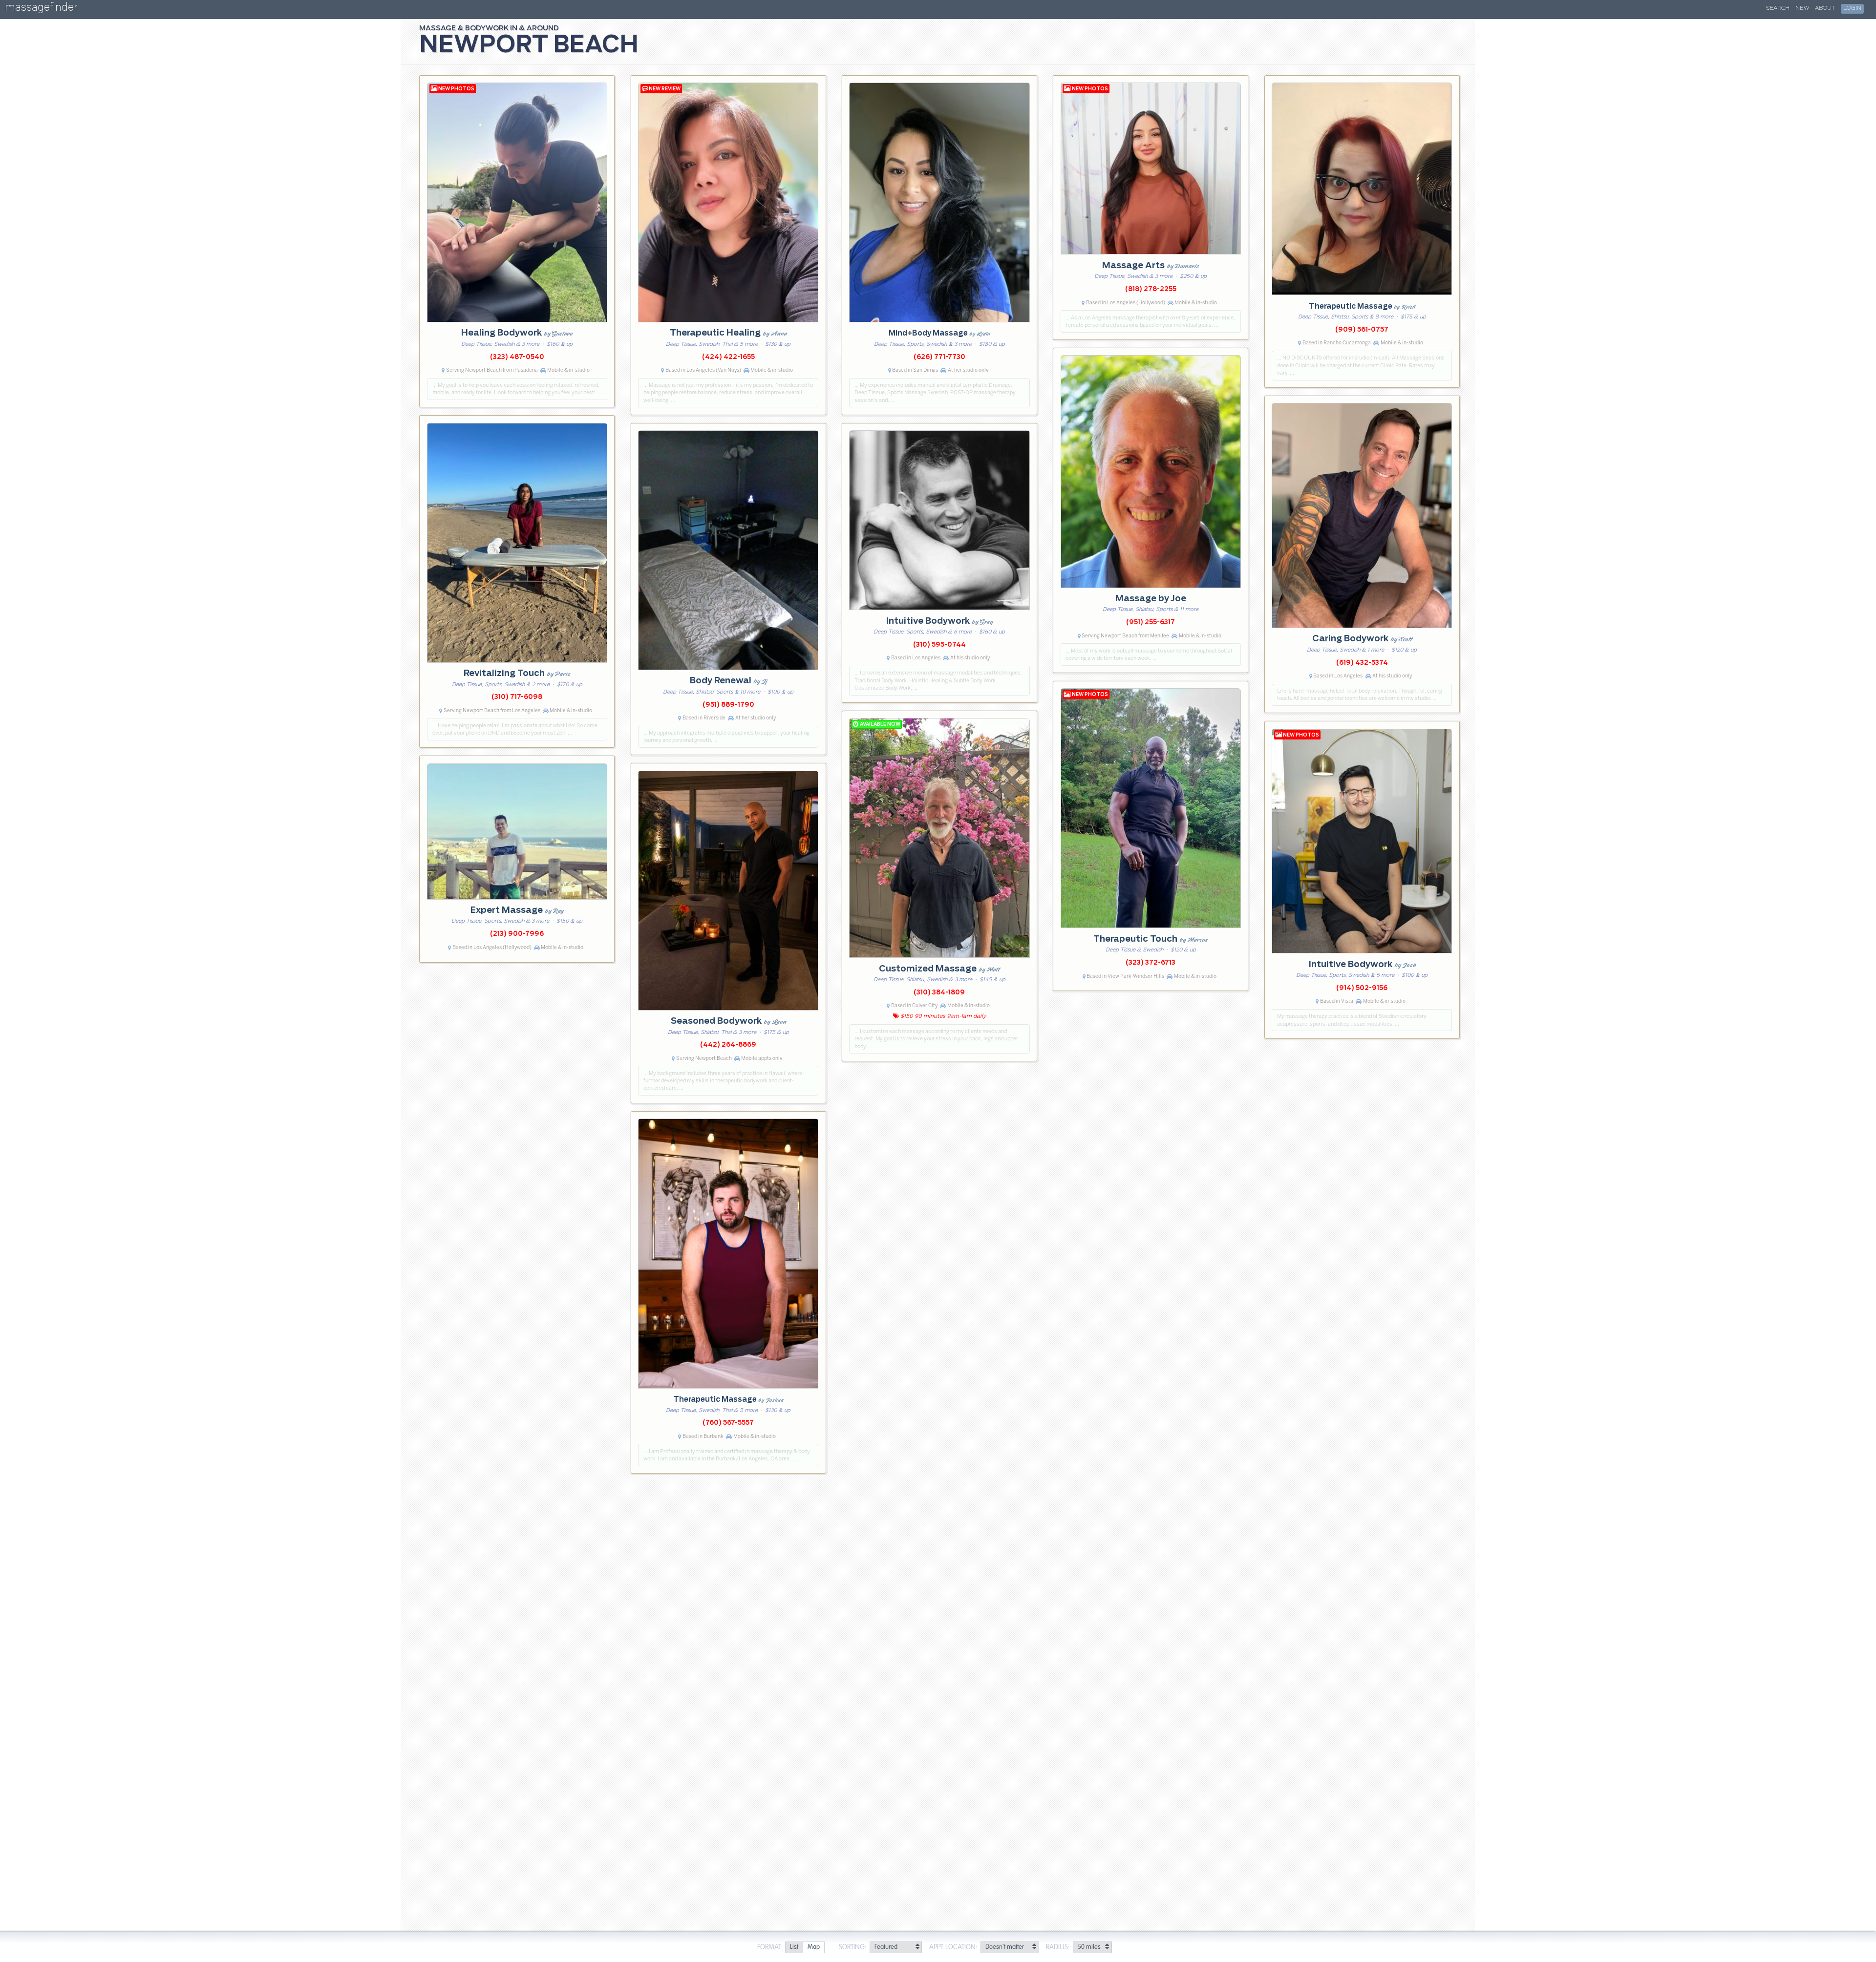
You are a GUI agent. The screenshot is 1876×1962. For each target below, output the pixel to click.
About (1825, 8)
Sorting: (853, 1947)
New (1802, 8)
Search (1778, 8)
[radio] (794, 1948)
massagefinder (41, 9)
